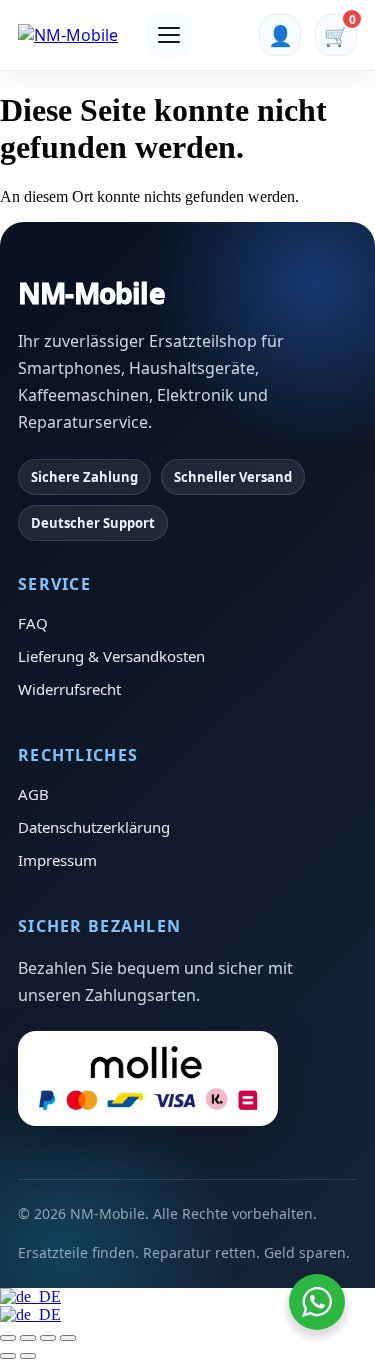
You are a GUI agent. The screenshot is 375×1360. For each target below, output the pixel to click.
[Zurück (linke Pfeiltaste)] (8, 1356)
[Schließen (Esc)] (68, 1338)
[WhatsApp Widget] (317, 1302)
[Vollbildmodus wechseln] (28, 1338)
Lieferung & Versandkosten (111, 656)
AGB (33, 794)
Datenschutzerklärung (94, 827)
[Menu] (169, 35)
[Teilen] (48, 1338)
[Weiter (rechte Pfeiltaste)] (28, 1356)
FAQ (33, 623)
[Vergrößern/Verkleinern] (8, 1338)
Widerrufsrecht (69, 689)
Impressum (57, 860)
